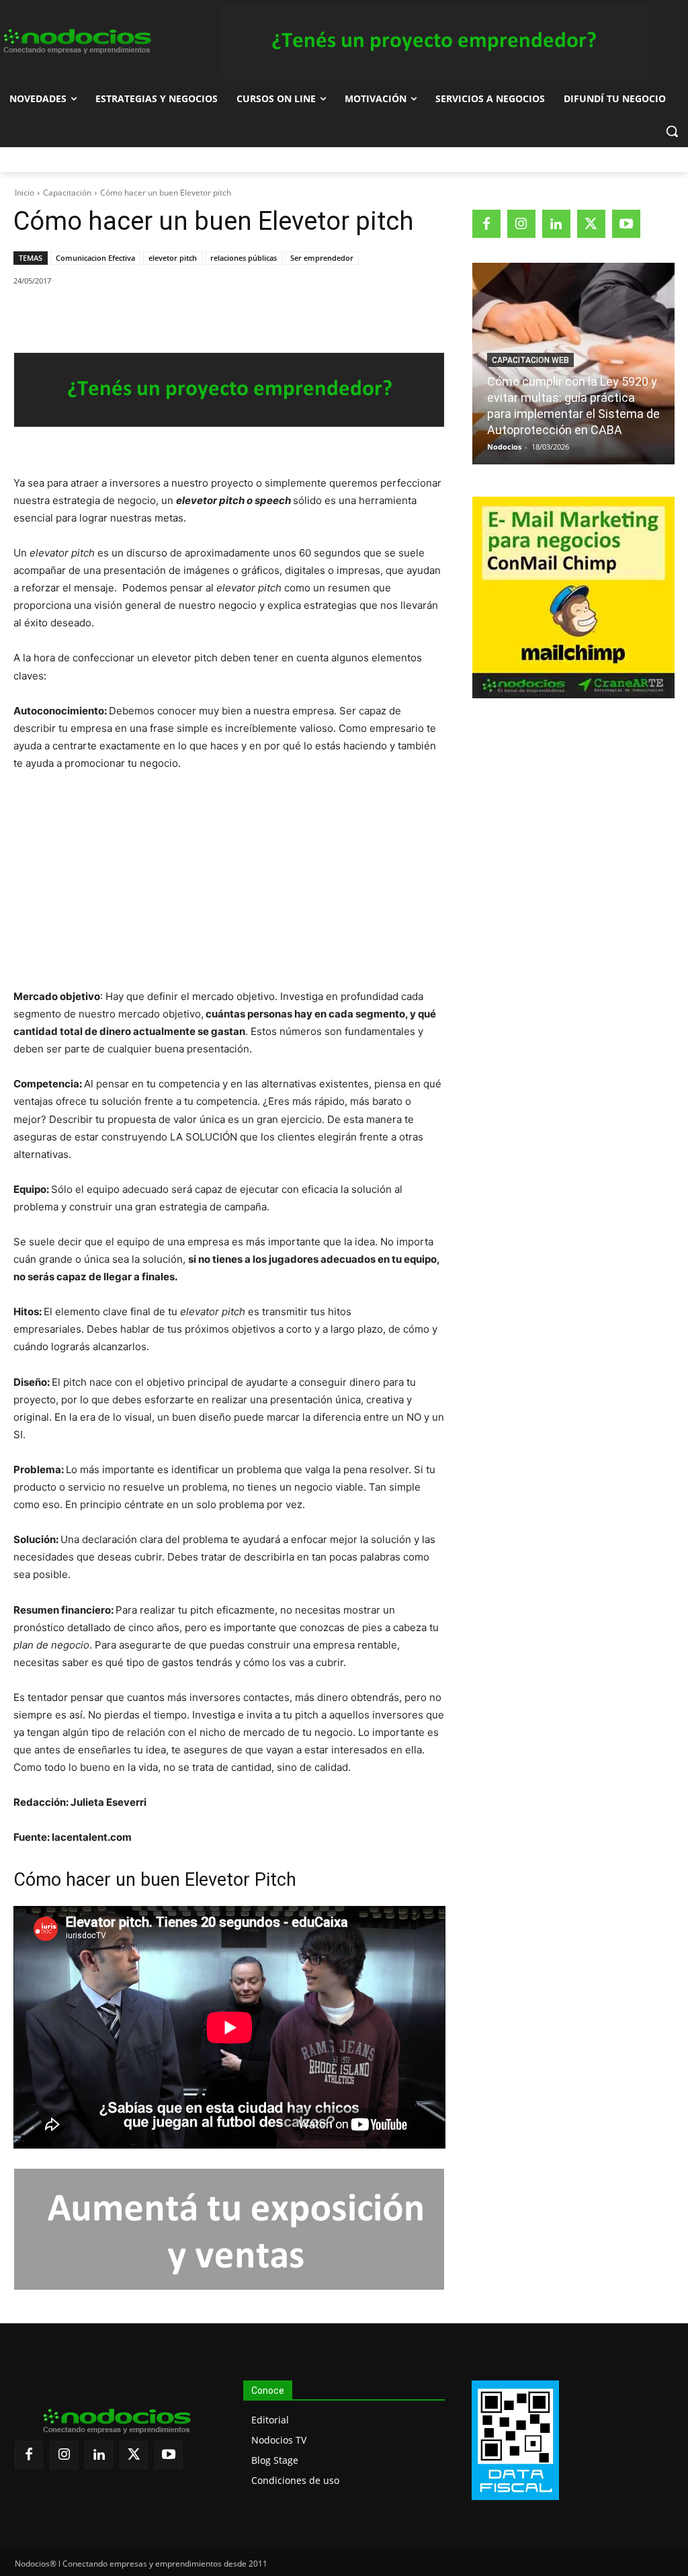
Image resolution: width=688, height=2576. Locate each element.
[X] (138, 315)
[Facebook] (107, 315)
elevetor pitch (173, 258)
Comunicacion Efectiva (95, 258)
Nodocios (504, 447)
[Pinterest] (169, 315)
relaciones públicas (244, 258)
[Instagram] (521, 224)
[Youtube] (626, 224)
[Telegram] (230, 315)
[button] (672, 131)
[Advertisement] (229, 884)
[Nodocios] (76, 42)
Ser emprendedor (322, 258)
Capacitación (67, 193)
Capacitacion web (530, 360)
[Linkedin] (200, 315)
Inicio (25, 193)
